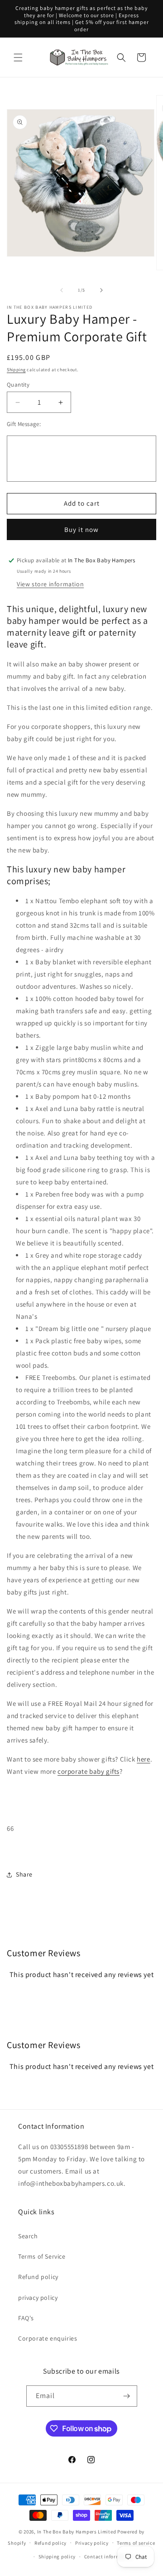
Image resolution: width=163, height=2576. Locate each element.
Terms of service (136, 2543)
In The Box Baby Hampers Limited (77, 2532)
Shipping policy (57, 2557)
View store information (50, 584)
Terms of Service (42, 2256)
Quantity (18, 385)
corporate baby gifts (89, 1771)
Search (28, 2236)
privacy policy (38, 2298)
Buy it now (81, 529)
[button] (18, 57)
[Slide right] (101, 290)
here (143, 1759)
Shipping (16, 370)
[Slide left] (62, 290)
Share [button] (24, 1874)
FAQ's (26, 2318)
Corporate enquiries (48, 2338)
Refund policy (38, 2277)
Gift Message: (24, 424)
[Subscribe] (127, 2396)
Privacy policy (92, 2543)
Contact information (109, 2557)
